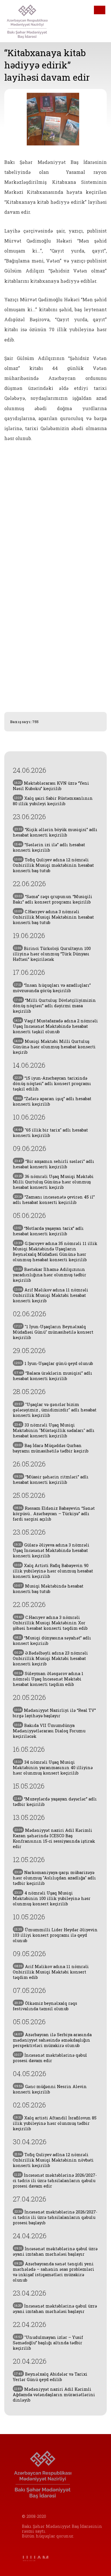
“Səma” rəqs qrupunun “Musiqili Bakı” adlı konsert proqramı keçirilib (53, 899)
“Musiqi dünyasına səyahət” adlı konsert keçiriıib (52, 1641)
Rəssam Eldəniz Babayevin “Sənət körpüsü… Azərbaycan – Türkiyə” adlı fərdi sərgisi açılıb (54, 1514)
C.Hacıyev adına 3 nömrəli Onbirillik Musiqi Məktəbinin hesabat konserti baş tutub (53, 917)
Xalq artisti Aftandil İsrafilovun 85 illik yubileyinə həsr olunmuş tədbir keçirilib (55, 2123)
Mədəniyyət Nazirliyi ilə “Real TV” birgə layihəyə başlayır (54, 1713)
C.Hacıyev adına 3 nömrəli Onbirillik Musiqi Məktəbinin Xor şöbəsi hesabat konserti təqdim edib (50, 1623)
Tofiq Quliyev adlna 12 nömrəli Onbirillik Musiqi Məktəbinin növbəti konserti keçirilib (53, 2160)
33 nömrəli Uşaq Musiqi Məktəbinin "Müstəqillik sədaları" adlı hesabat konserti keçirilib (54, 1430)
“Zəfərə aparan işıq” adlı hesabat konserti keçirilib (52, 1101)
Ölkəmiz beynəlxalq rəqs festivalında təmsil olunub (45, 2006)
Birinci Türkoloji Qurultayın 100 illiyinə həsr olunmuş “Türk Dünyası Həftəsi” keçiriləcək (52, 954)
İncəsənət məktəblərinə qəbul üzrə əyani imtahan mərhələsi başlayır (55, 2251)
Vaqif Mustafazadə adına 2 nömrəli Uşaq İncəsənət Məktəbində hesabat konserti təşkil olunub (55, 1026)
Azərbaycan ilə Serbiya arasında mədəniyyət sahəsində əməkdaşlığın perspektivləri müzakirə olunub (52, 2040)
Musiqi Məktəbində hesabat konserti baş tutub (48, 1589)
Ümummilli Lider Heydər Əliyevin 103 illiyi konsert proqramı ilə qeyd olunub (55, 1935)
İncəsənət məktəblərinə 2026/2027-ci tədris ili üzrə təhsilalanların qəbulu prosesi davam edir (55, 2181)
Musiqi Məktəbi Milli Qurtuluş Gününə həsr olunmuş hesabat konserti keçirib (54, 1047)
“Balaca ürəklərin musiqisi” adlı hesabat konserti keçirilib (53, 1376)
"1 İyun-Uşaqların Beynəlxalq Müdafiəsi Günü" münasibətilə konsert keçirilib (53, 1332)
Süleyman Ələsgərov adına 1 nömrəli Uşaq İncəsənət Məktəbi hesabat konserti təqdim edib (48, 1679)
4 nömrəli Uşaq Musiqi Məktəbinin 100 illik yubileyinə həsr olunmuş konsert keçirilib (52, 1898)
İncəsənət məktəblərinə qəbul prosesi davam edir (50, 2058)
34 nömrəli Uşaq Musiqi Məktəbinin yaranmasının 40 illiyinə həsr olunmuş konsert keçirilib (53, 1768)
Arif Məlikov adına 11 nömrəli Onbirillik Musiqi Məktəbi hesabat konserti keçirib (51, 1295)
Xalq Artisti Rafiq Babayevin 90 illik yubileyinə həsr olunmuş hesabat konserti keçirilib (53, 1571)
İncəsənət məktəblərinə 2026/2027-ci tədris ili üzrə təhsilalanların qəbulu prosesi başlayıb (55, 2217)
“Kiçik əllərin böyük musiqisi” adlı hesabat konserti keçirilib (55, 832)
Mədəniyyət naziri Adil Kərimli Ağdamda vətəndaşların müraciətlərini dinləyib (54, 2395)
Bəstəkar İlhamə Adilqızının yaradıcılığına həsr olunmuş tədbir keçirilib (50, 1275)
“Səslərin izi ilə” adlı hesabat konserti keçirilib (49, 847)
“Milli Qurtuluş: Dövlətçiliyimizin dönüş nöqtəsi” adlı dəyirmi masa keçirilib (54, 1006)
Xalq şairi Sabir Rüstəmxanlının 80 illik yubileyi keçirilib (53, 801)
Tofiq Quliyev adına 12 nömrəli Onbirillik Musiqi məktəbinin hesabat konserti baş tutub (53, 865)
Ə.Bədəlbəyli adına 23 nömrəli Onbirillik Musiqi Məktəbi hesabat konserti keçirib (50, 1658)
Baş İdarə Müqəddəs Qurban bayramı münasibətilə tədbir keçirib (51, 1448)
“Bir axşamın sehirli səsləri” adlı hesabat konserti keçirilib (54, 1164)
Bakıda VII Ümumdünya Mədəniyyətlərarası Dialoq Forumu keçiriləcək (49, 1731)
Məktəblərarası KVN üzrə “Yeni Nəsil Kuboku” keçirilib (51, 786)
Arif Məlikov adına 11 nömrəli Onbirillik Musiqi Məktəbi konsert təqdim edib (51, 1972)
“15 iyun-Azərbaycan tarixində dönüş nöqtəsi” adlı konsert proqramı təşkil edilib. (52, 1083)
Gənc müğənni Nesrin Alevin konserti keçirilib (50, 2089)
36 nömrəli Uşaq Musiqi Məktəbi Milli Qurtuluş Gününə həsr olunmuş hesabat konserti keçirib (53, 1182)
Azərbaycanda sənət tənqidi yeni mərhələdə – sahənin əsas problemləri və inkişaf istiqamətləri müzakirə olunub (54, 2272)
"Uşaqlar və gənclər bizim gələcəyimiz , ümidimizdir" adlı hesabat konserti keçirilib (55, 1410)
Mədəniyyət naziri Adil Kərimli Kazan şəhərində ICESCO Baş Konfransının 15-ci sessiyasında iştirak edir (54, 1838)
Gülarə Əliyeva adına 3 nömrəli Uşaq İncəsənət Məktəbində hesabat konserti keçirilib (51, 1550)
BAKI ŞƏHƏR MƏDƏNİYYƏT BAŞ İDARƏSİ (31, 21)
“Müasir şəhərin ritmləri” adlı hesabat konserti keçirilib (51, 1480)
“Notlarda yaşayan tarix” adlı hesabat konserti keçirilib (48, 1231)
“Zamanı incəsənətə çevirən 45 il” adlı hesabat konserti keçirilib (54, 1200)
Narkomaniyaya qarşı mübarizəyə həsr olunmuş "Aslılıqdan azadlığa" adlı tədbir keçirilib (54, 1878)
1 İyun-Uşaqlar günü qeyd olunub (54, 1363)
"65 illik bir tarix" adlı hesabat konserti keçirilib (50, 1133)
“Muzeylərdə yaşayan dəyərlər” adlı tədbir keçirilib (55, 1802)
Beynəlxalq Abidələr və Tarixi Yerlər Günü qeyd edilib (50, 2377)
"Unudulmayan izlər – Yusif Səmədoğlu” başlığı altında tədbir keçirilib (48, 2343)
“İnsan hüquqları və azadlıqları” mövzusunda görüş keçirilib (52, 988)
